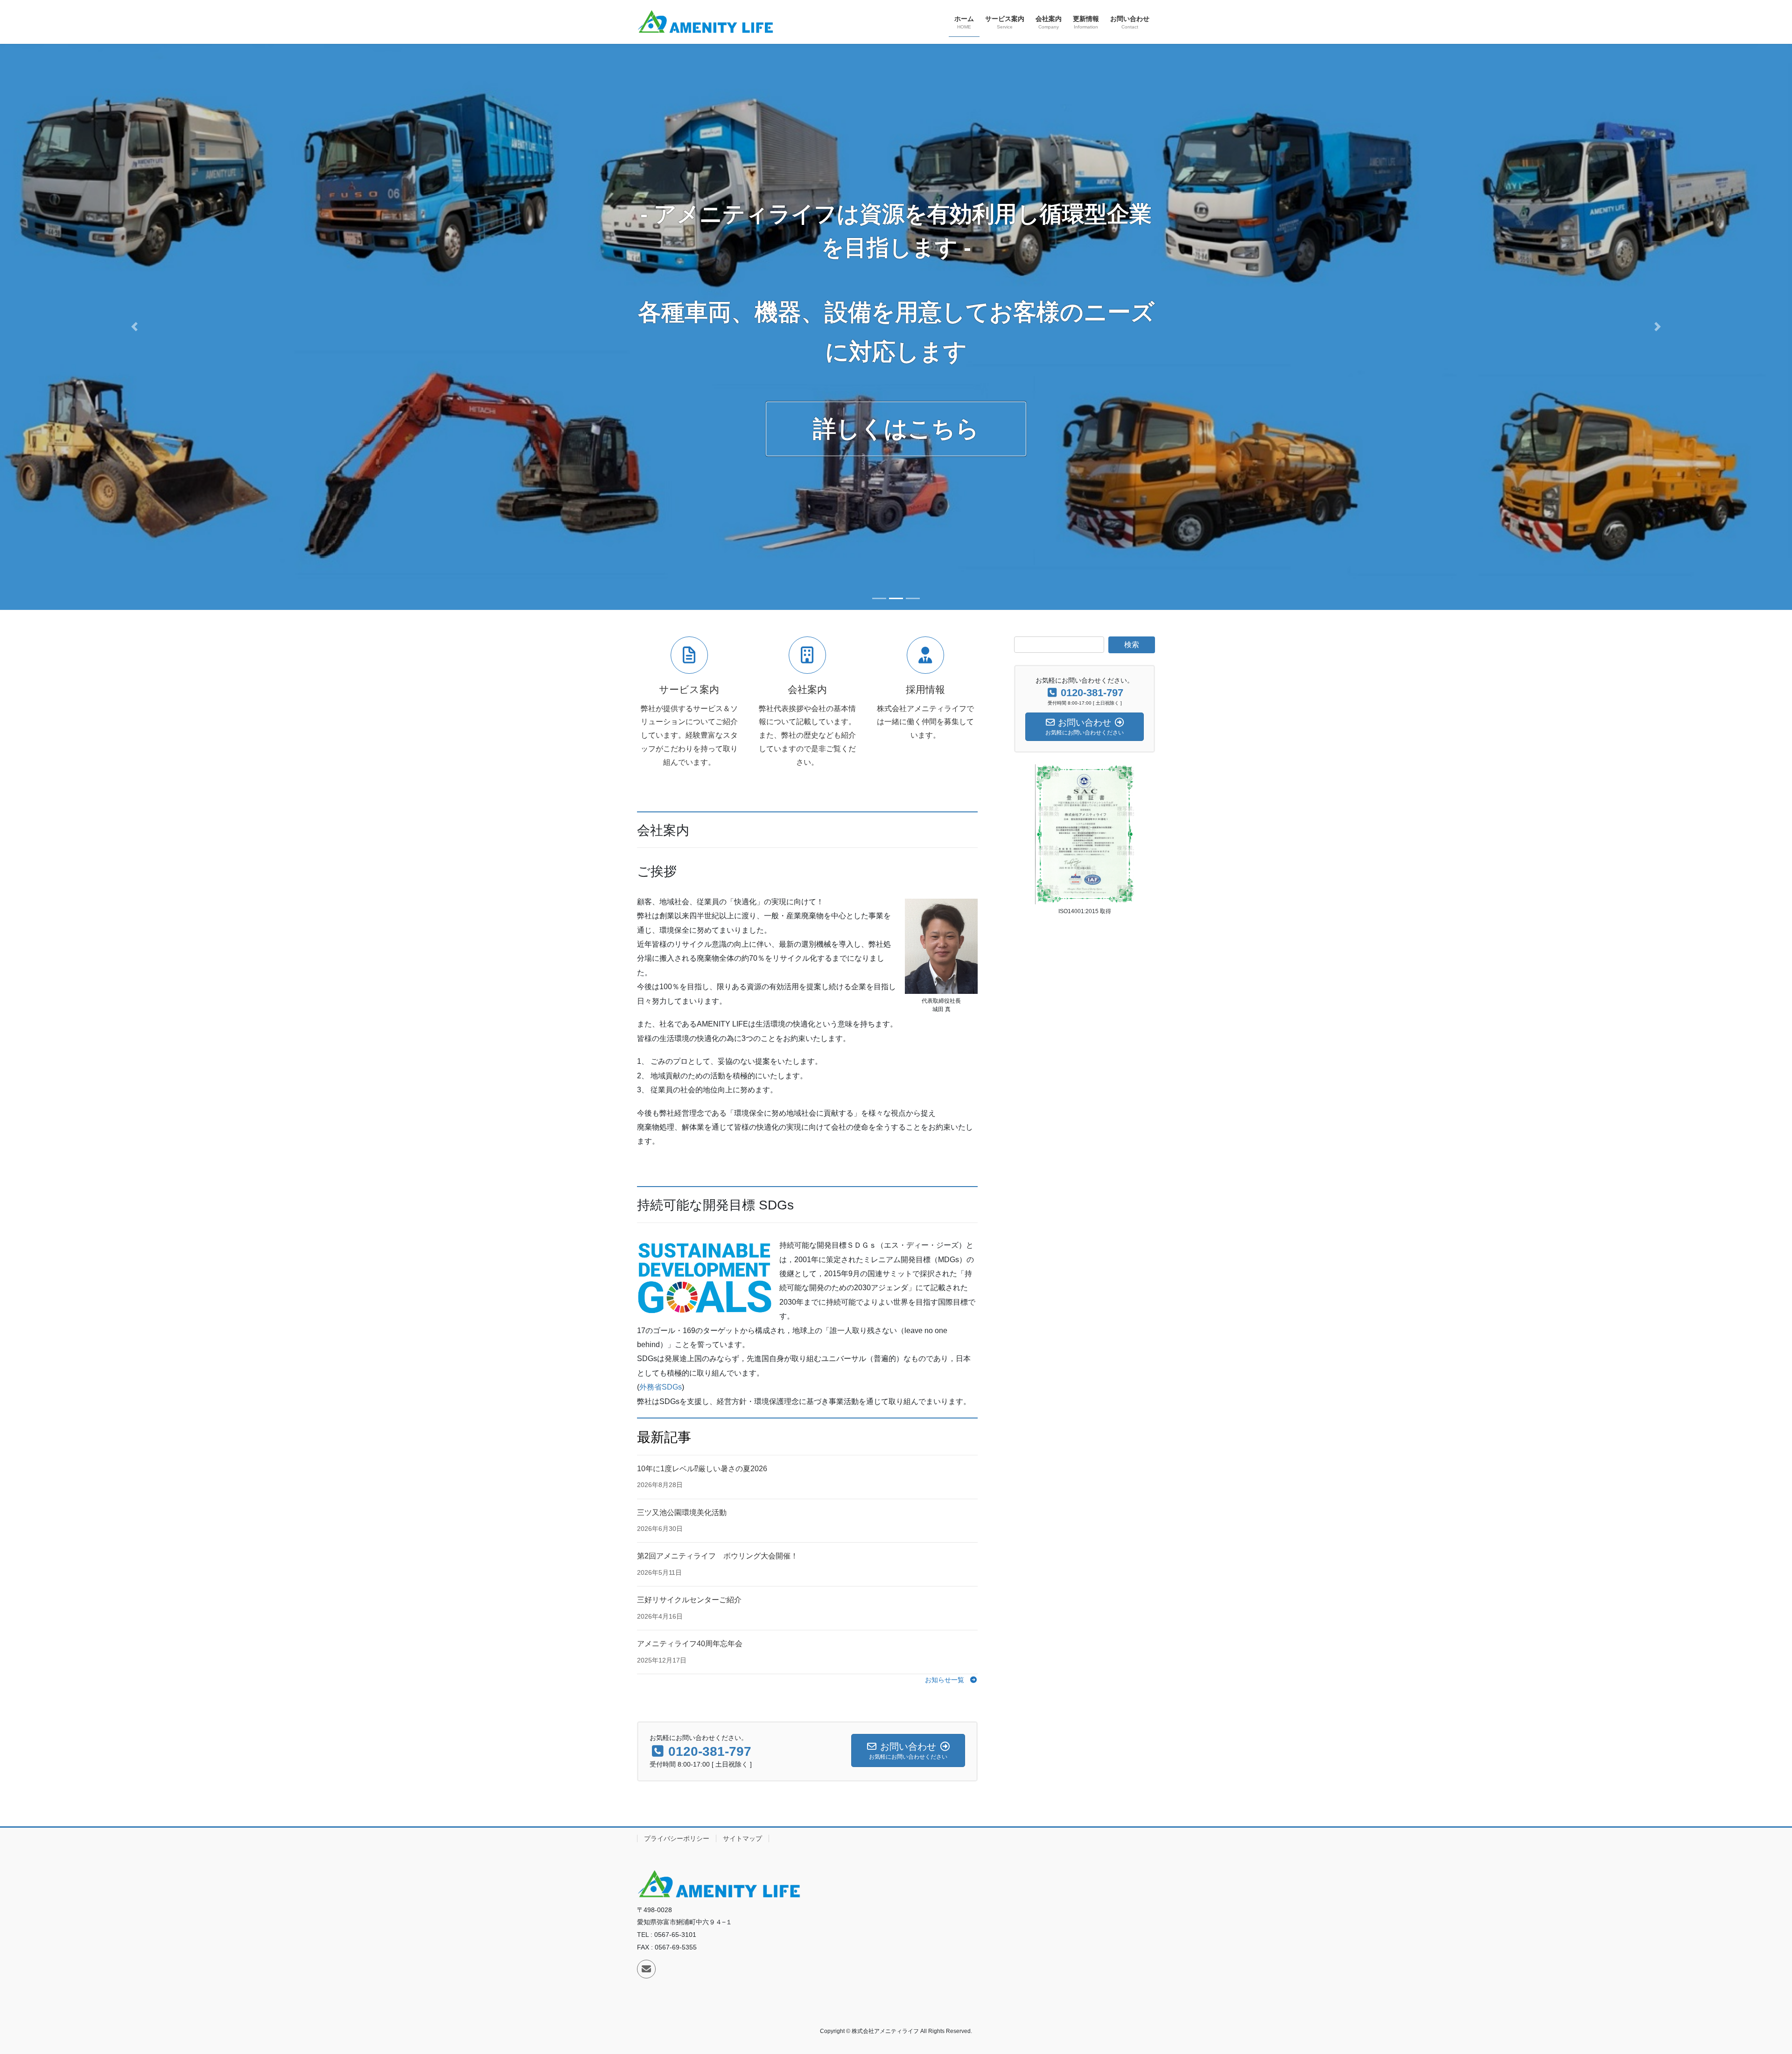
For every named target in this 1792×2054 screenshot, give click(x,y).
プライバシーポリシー (677, 1838)
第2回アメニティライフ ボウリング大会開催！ (717, 1556)
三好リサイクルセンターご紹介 (689, 1600)
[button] (134, 327)
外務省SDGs (661, 1387)
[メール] (646, 1969)
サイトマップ (742, 1838)
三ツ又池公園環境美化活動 (682, 1513)
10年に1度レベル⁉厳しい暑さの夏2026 (702, 1469)
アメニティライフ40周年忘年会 (690, 1644)
